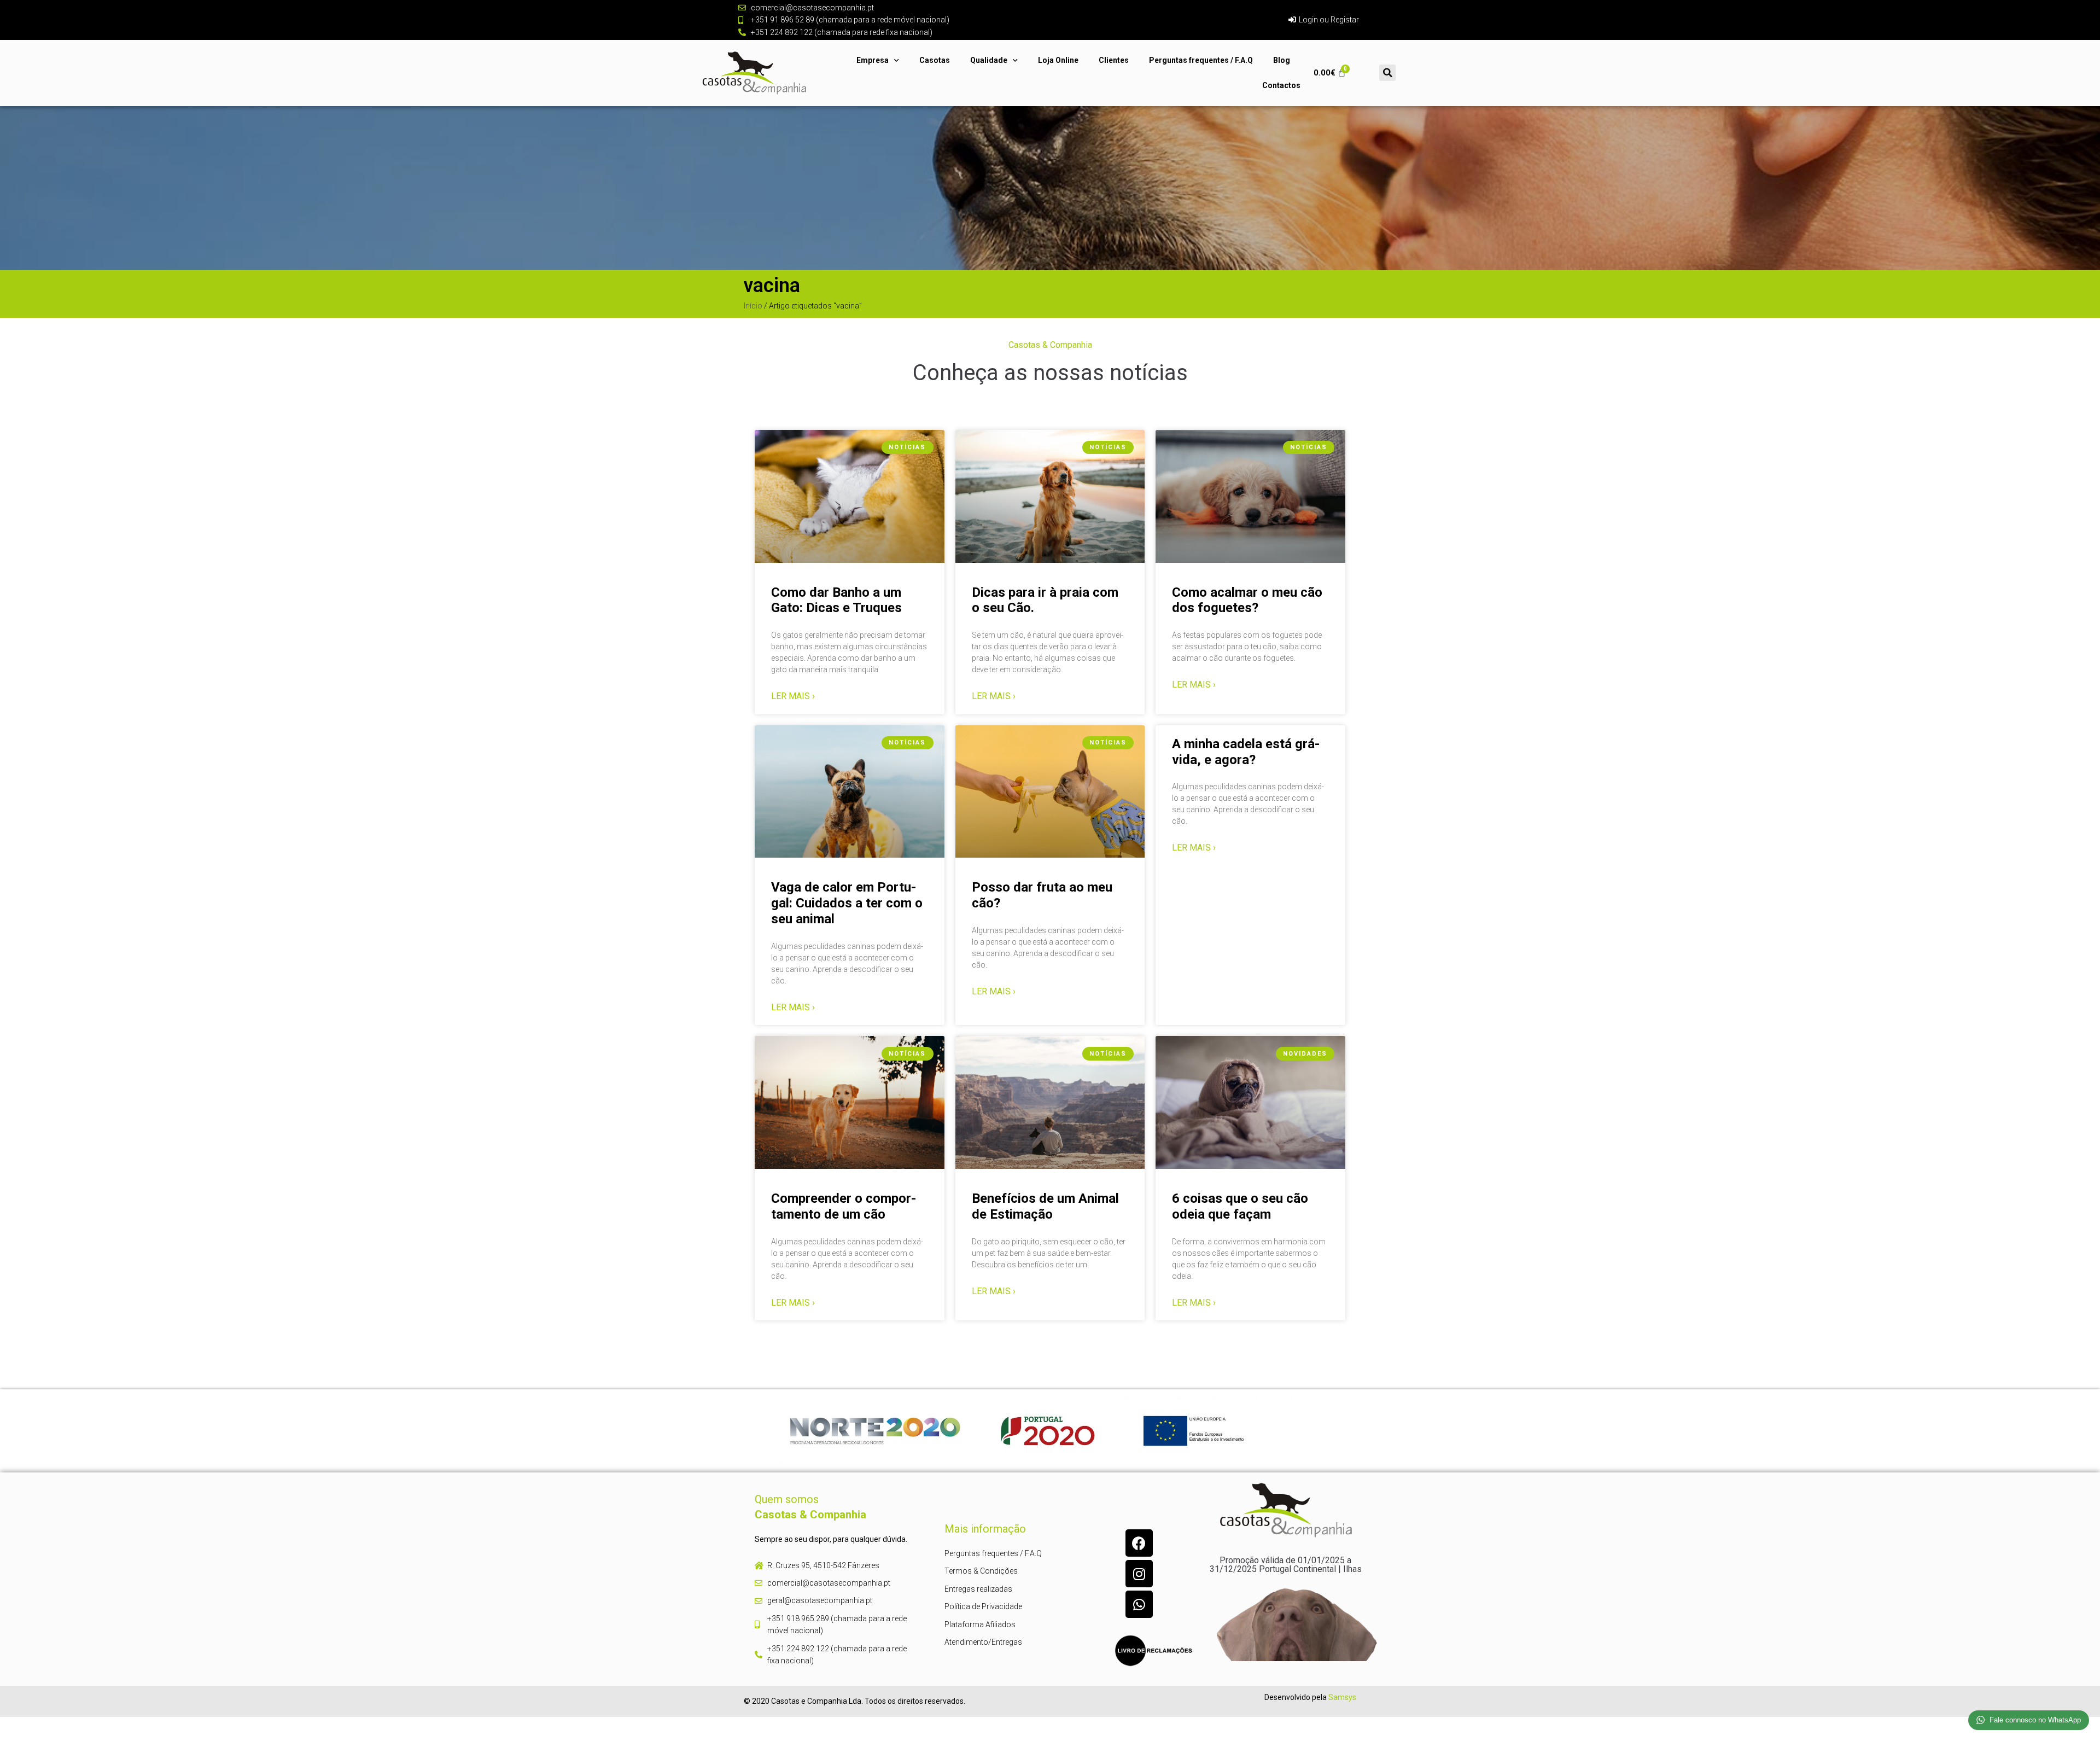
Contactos (1281, 85)
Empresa (873, 60)
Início (753, 306)
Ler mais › (793, 696)
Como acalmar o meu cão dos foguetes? (1247, 600)
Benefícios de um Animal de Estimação (1045, 1206)
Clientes (1114, 60)
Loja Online (1058, 60)
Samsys (1342, 1697)
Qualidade (989, 60)
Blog (1282, 60)
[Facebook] (1139, 1543)
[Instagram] (1139, 1574)
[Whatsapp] (1139, 1604)
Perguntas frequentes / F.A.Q (1201, 60)
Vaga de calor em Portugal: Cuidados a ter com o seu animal (847, 903)
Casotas (935, 60)
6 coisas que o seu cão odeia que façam (1240, 1206)
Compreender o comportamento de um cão (844, 1206)
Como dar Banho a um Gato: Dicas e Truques (836, 600)
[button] (1387, 73)
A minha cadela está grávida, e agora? (1246, 752)
